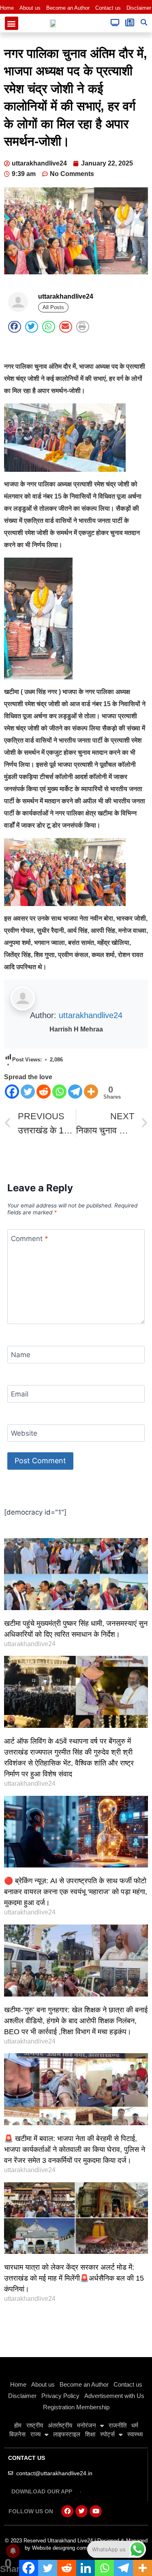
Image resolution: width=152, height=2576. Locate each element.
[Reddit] (44, 1092)
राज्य (35, 2434)
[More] (91, 1092)
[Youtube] (96, 2511)
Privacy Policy (60, 2396)
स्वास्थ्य (135, 2434)
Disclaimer (139, 8)
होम (18, 2425)
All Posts (53, 307)
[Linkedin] (86, 2568)
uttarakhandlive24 (91, 1015)
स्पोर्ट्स (107, 2434)
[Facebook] (12, 1092)
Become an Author (68, 8)
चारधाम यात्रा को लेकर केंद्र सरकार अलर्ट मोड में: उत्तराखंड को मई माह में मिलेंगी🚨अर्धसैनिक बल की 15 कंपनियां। (74, 2278)
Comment (30, 1238)
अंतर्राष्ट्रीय (60, 2425)
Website (24, 1433)
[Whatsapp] (59, 1092)
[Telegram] (75, 1092)
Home (7, 8)
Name (21, 1355)
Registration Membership (76, 2407)
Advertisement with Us (114, 2396)
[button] (12, 23)
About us (30, 8)
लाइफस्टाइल (67, 2434)
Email (20, 1394)
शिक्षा (90, 2434)
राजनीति (118, 2425)
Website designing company (65, 2548)
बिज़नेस (17, 2434)
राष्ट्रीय (35, 2425)
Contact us (108, 8)
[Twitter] (28, 1092)
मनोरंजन (87, 2425)
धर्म (135, 2425)
